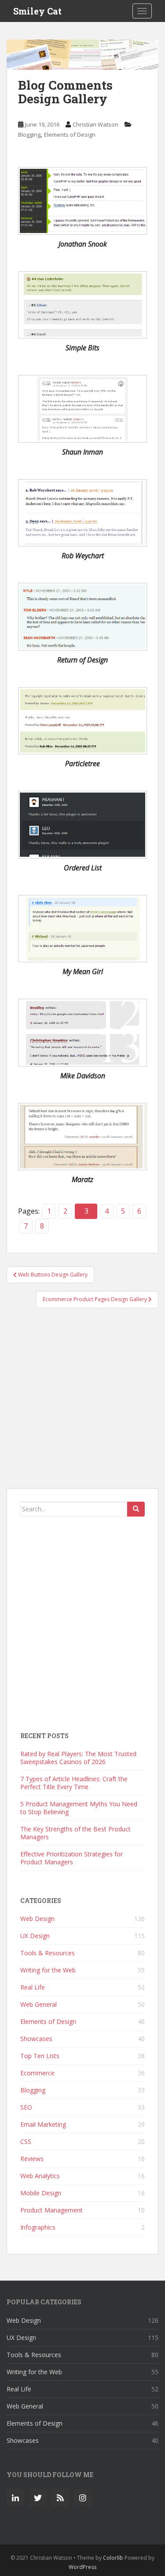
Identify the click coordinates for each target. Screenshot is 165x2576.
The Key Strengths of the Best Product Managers (75, 1833)
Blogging (29, 135)
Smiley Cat (37, 11)
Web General (38, 2004)
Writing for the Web (48, 1970)
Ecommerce (37, 2073)
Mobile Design (41, 2193)
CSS (26, 2141)
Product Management (51, 2210)
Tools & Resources (48, 1953)
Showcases (36, 2039)
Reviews (32, 2159)
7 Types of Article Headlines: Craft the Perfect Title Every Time (74, 1783)
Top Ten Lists (40, 2056)
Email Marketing (43, 2124)
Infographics (38, 2227)
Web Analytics (40, 2176)
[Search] (136, 1509)
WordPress (82, 2567)
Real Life (33, 1987)
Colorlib (113, 2558)
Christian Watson (95, 124)
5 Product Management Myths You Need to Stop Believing (79, 1808)
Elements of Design (70, 135)
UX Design (35, 1936)
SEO (26, 2107)
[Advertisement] (82, 1402)
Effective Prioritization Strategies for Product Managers (71, 1858)
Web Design (37, 1919)
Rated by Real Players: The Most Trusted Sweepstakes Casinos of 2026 (78, 1758)
